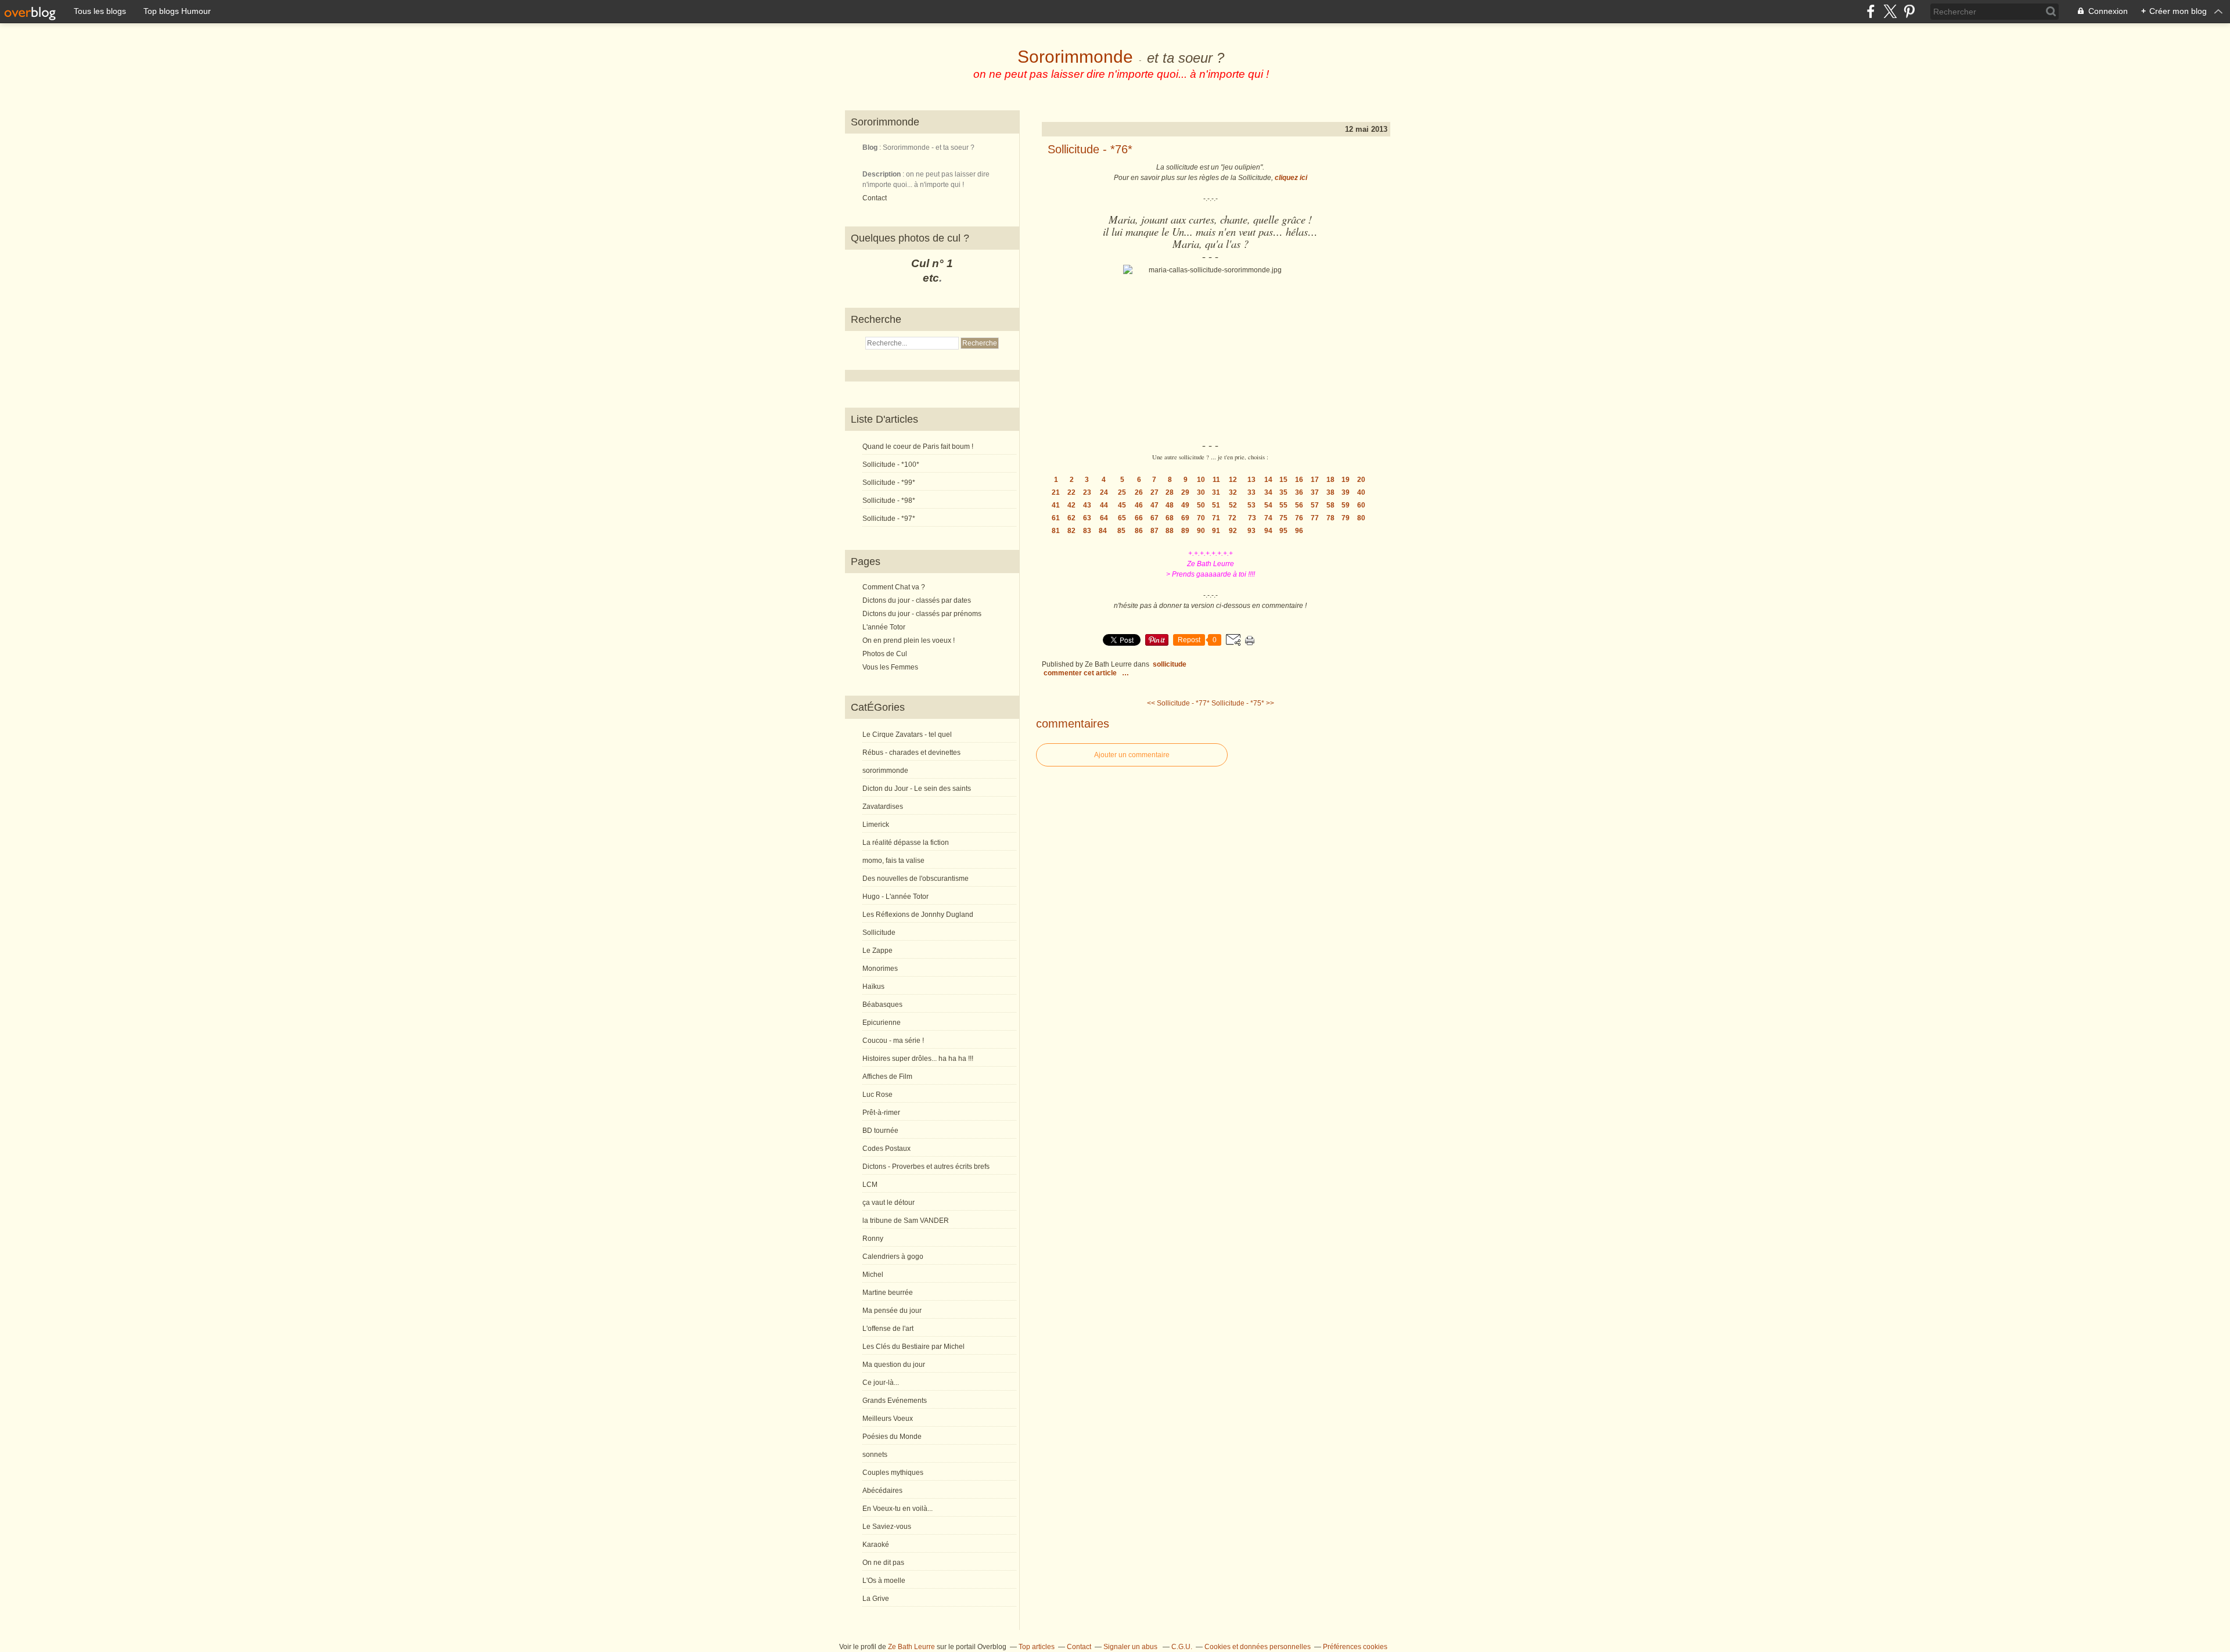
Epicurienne (882, 1023)
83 (1087, 531)
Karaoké (876, 1545)
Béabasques (882, 1005)
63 (1087, 518)
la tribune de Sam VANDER (906, 1221)
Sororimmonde (1075, 57)
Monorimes (880, 969)
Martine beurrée (888, 1293)
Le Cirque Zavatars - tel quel (907, 735)
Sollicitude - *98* (889, 501)
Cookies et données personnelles (1258, 1647)
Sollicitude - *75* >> (1243, 703)
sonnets (875, 1455)
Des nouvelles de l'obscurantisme (916, 879)
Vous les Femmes (890, 667)
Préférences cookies (1355, 1647)
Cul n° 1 (932, 263)
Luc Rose (877, 1095)
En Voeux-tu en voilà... (898, 1509)
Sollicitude (879, 933)
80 (1361, 518)
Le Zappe (877, 951)
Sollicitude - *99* (889, 483)
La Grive (876, 1599)
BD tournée (880, 1131)
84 (1103, 531)
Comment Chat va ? (894, 587)
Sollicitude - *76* (1090, 149)
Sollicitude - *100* (891, 465)
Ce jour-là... (881, 1383)
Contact (875, 198)
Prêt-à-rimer (881, 1113)
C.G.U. (1182, 1647)
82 (1071, 531)
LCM (870, 1185)
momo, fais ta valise (893, 861)
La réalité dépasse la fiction (906, 843)
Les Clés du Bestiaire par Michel (913, 1347)
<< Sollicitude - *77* (1178, 703)
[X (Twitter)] (1890, 11)
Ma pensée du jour (892, 1311)
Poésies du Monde (892, 1437)
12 (1233, 480)
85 (1121, 531)
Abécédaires (882, 1491)
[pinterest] (1909, 11)
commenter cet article (1081, 673)
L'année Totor (884, 627)
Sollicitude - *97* (889, 519)
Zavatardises (883, 807)
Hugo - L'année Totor (895, 897)
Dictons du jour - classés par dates (917, 600)
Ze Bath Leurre (911, 1647)
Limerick (876, 825)
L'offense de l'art (888, 1329)
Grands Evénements (895, 1401)
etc (931, 278)
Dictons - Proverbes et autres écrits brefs (926, 1167)
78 (1330, 518)
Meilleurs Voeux (888, 1419)
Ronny (873, 1239)
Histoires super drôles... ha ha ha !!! (918, 1059)
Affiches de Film (887, 1077)
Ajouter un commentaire (1132, 755)
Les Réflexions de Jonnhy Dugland (918, 915)
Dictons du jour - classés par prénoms (922, 614)
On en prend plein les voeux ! (909, 640)
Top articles (1037, 1647)
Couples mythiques (893, 1473)
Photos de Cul (885, 654)
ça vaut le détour (889, 1203)
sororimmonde (885, 771)
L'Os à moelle (884, 1581)
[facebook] (1871, 11)
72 (1232, 518)
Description (882, 174)
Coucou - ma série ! (893, 1041)
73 (1252, 518)
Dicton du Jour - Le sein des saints (917, 789)
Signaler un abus (1131, 1647)
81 (1056, 531)
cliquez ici (1291, 178)
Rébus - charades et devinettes (911, 753)
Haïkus (873, 987)
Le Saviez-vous (887, 1527)
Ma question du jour (894, 1365)
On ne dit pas (883, 1563)
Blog (870, 147)
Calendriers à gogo (893, 1257)
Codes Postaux (886, 1149)
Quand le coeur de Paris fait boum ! (918, 447)
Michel (873, 1275)
